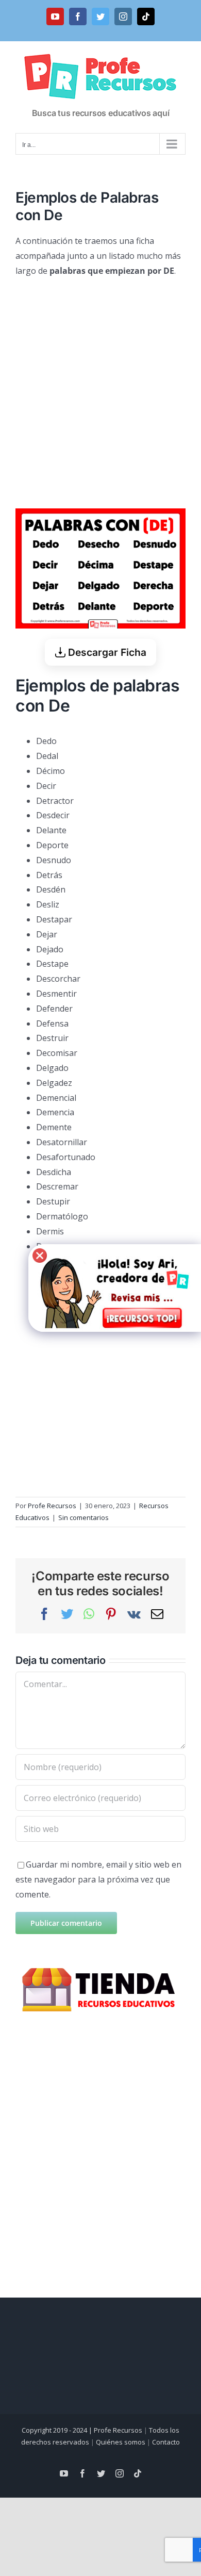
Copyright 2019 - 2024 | (58, 2430)
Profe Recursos (52, 1506)
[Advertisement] (100, 389)
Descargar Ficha (106, 652)
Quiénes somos (121, 2442)
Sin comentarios (83, 1517)
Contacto (166, 2442)
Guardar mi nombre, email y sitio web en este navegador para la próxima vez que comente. (98, 1879)
